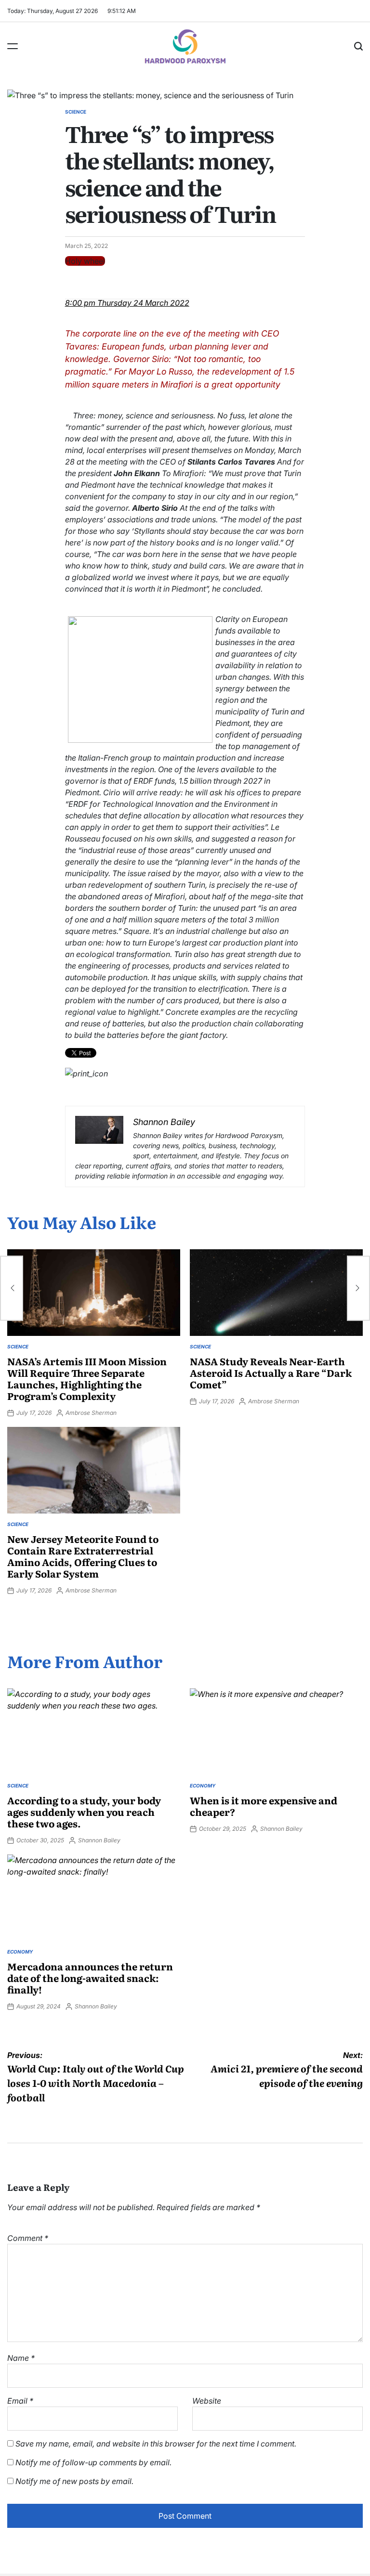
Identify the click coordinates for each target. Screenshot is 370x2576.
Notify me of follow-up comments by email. (93, 2462)
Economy (203, 1786)
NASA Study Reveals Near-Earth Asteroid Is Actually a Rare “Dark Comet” (271, 1372)
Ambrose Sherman (91, 1413)
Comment (28, 2238)
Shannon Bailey (99, 1840)
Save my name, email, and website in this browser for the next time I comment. (156, 2444)
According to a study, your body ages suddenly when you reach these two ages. (84, 1812)
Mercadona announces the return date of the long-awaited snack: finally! (90, 1978)
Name (21, 2358)
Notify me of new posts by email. (74, 2481)
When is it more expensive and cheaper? (264, 1806)
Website (207, 2401)
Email (20, 2401)
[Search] (358, 46)
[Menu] (13, 46)
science (76, 112)
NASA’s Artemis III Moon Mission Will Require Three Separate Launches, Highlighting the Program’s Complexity (87, 1378)
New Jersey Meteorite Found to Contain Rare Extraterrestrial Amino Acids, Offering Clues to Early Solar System (83, 1556)
